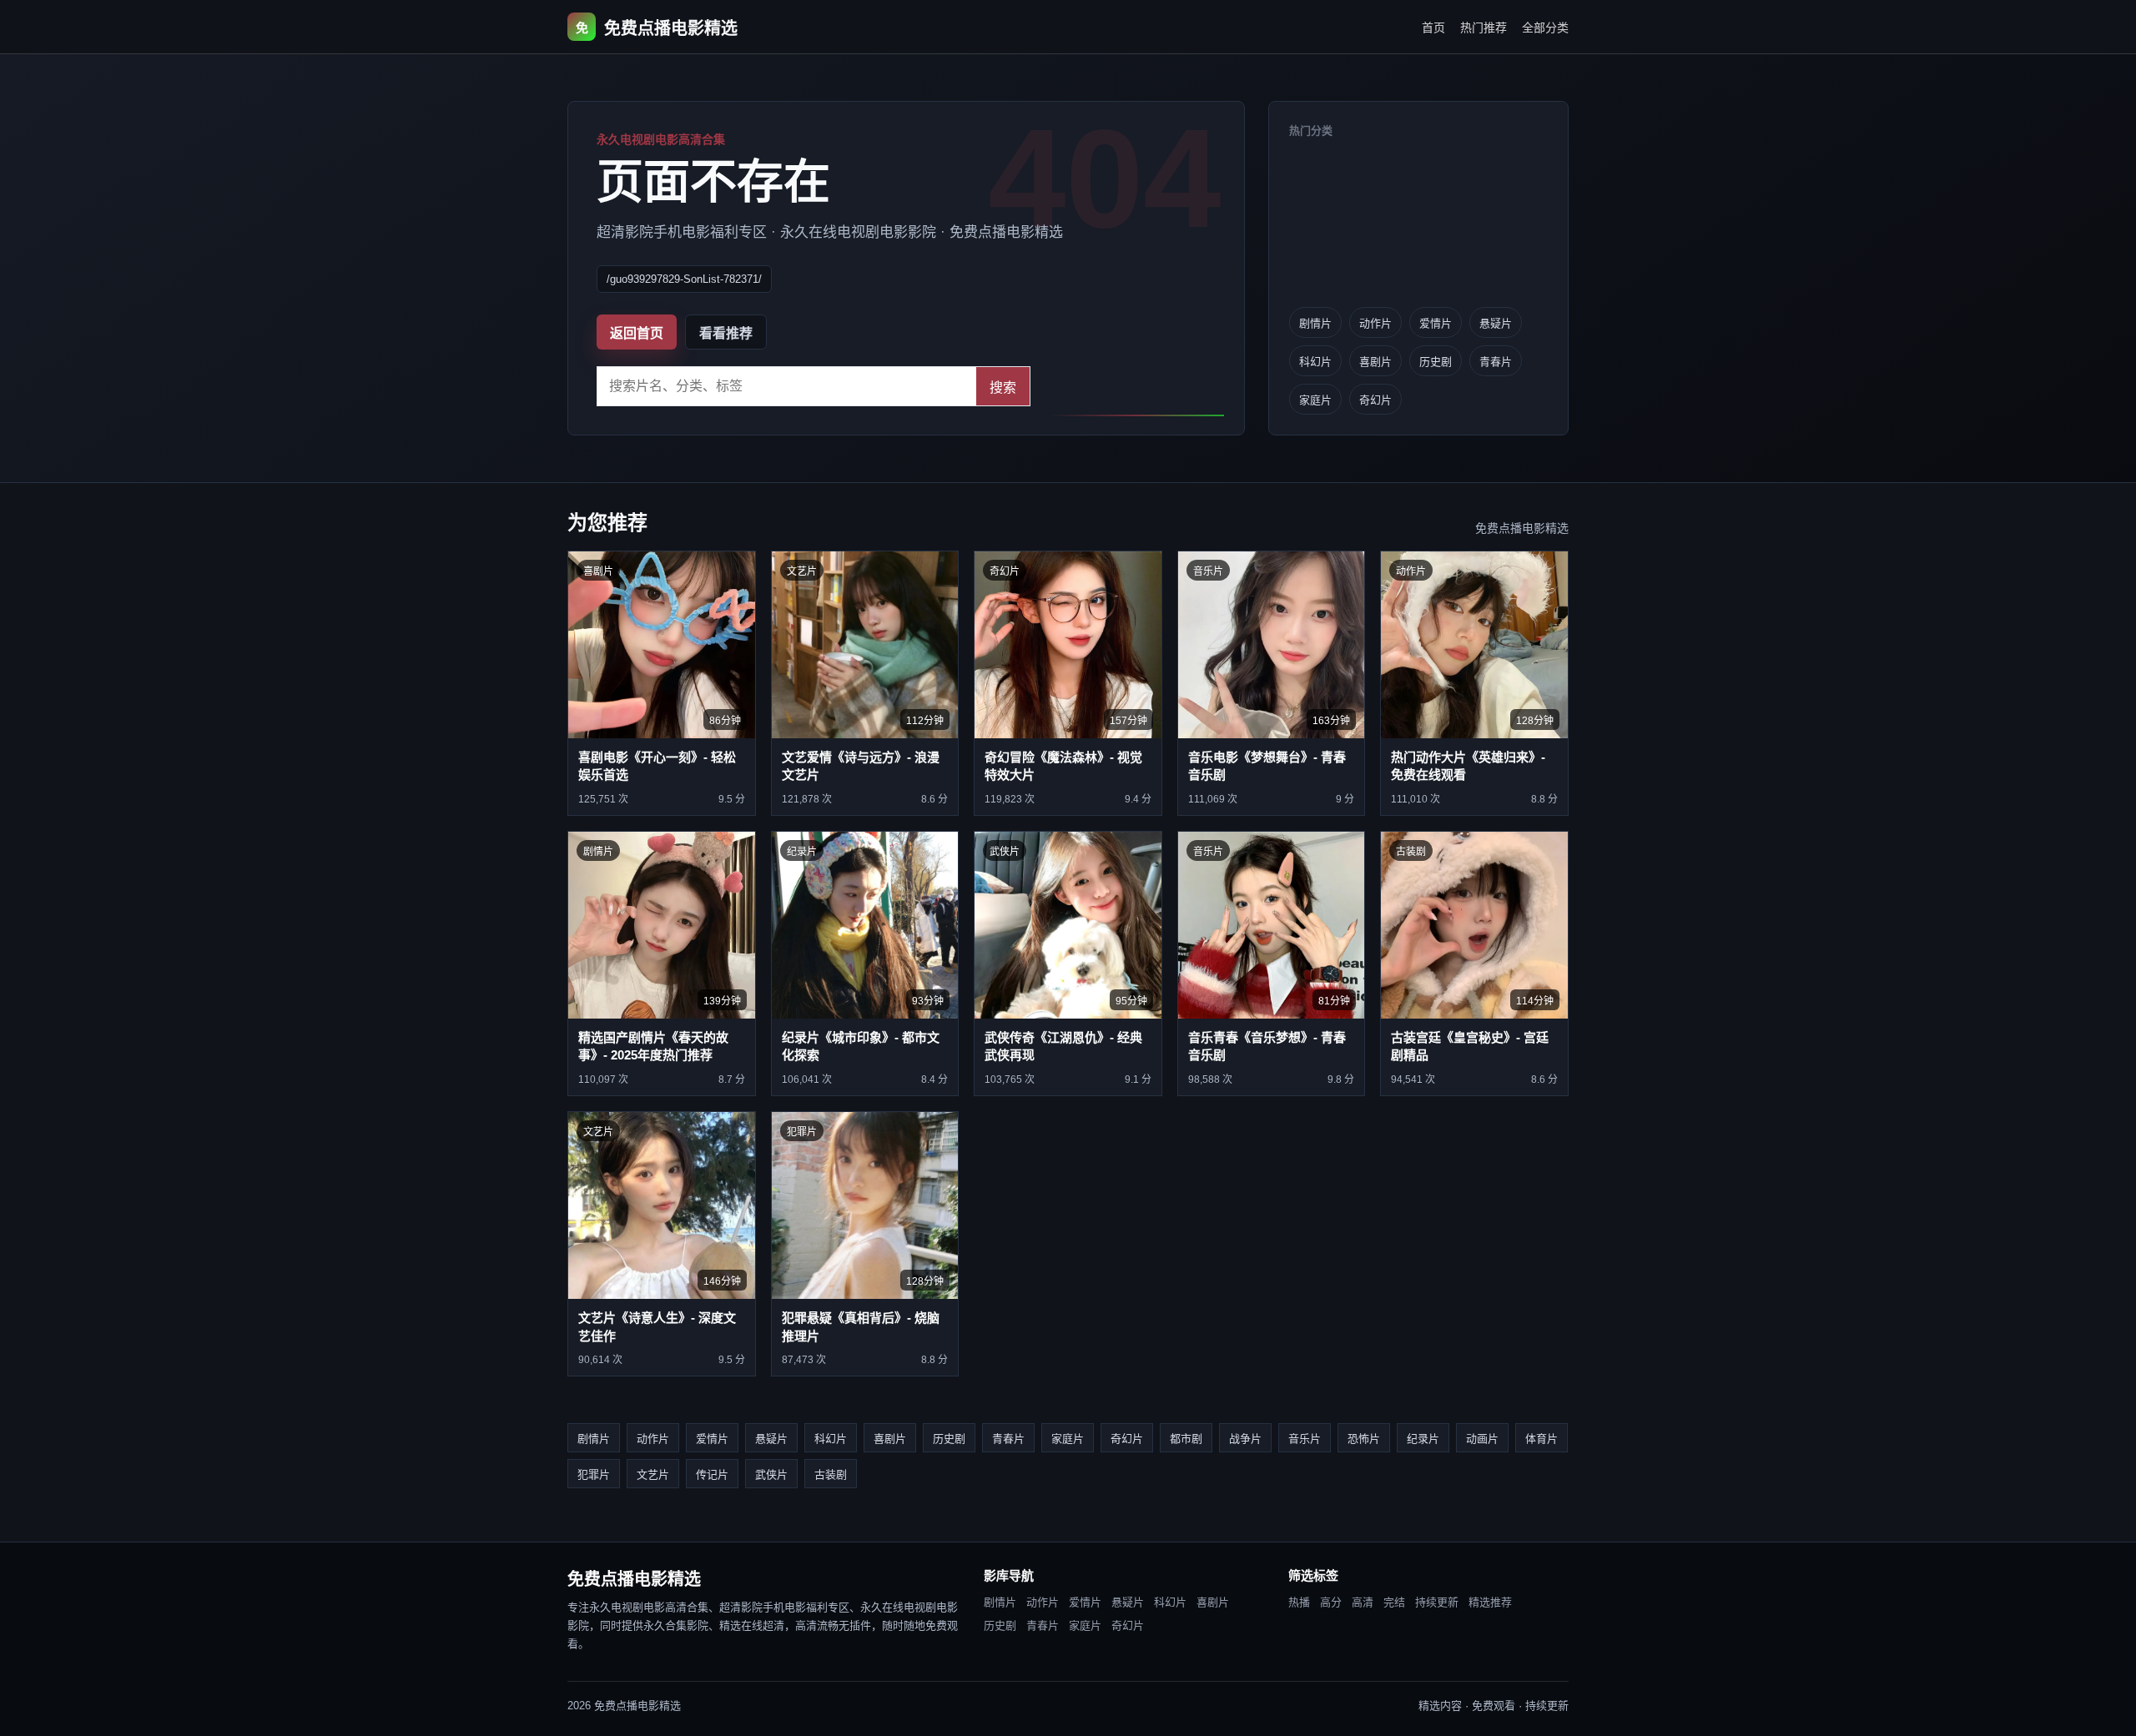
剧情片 (1315, 323)
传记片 (712, 1474)
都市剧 (1186, 1439)
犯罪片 (594, 1474)
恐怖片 (1364, 1439)
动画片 (1482, 1439)
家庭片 (1315, 400)
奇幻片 (1375, 400)
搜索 (1003, 387)
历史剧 (1436, 362)
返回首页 (637, 333)
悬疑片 (1496, 323)
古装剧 (831, 1474)
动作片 (1375, 323)
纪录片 (1423, 1439)
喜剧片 (1375, 362)
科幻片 (1315, 362)
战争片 (1245, 1439)
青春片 (1496, 362)
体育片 (1542, 1439)
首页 (1433, 28)
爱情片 (1436, 323)
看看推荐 (726, 333)
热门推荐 (1484, 28)
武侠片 (771, 1474)
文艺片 (653, 1474)
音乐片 (1305, 1439)
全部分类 (1545, 28)
